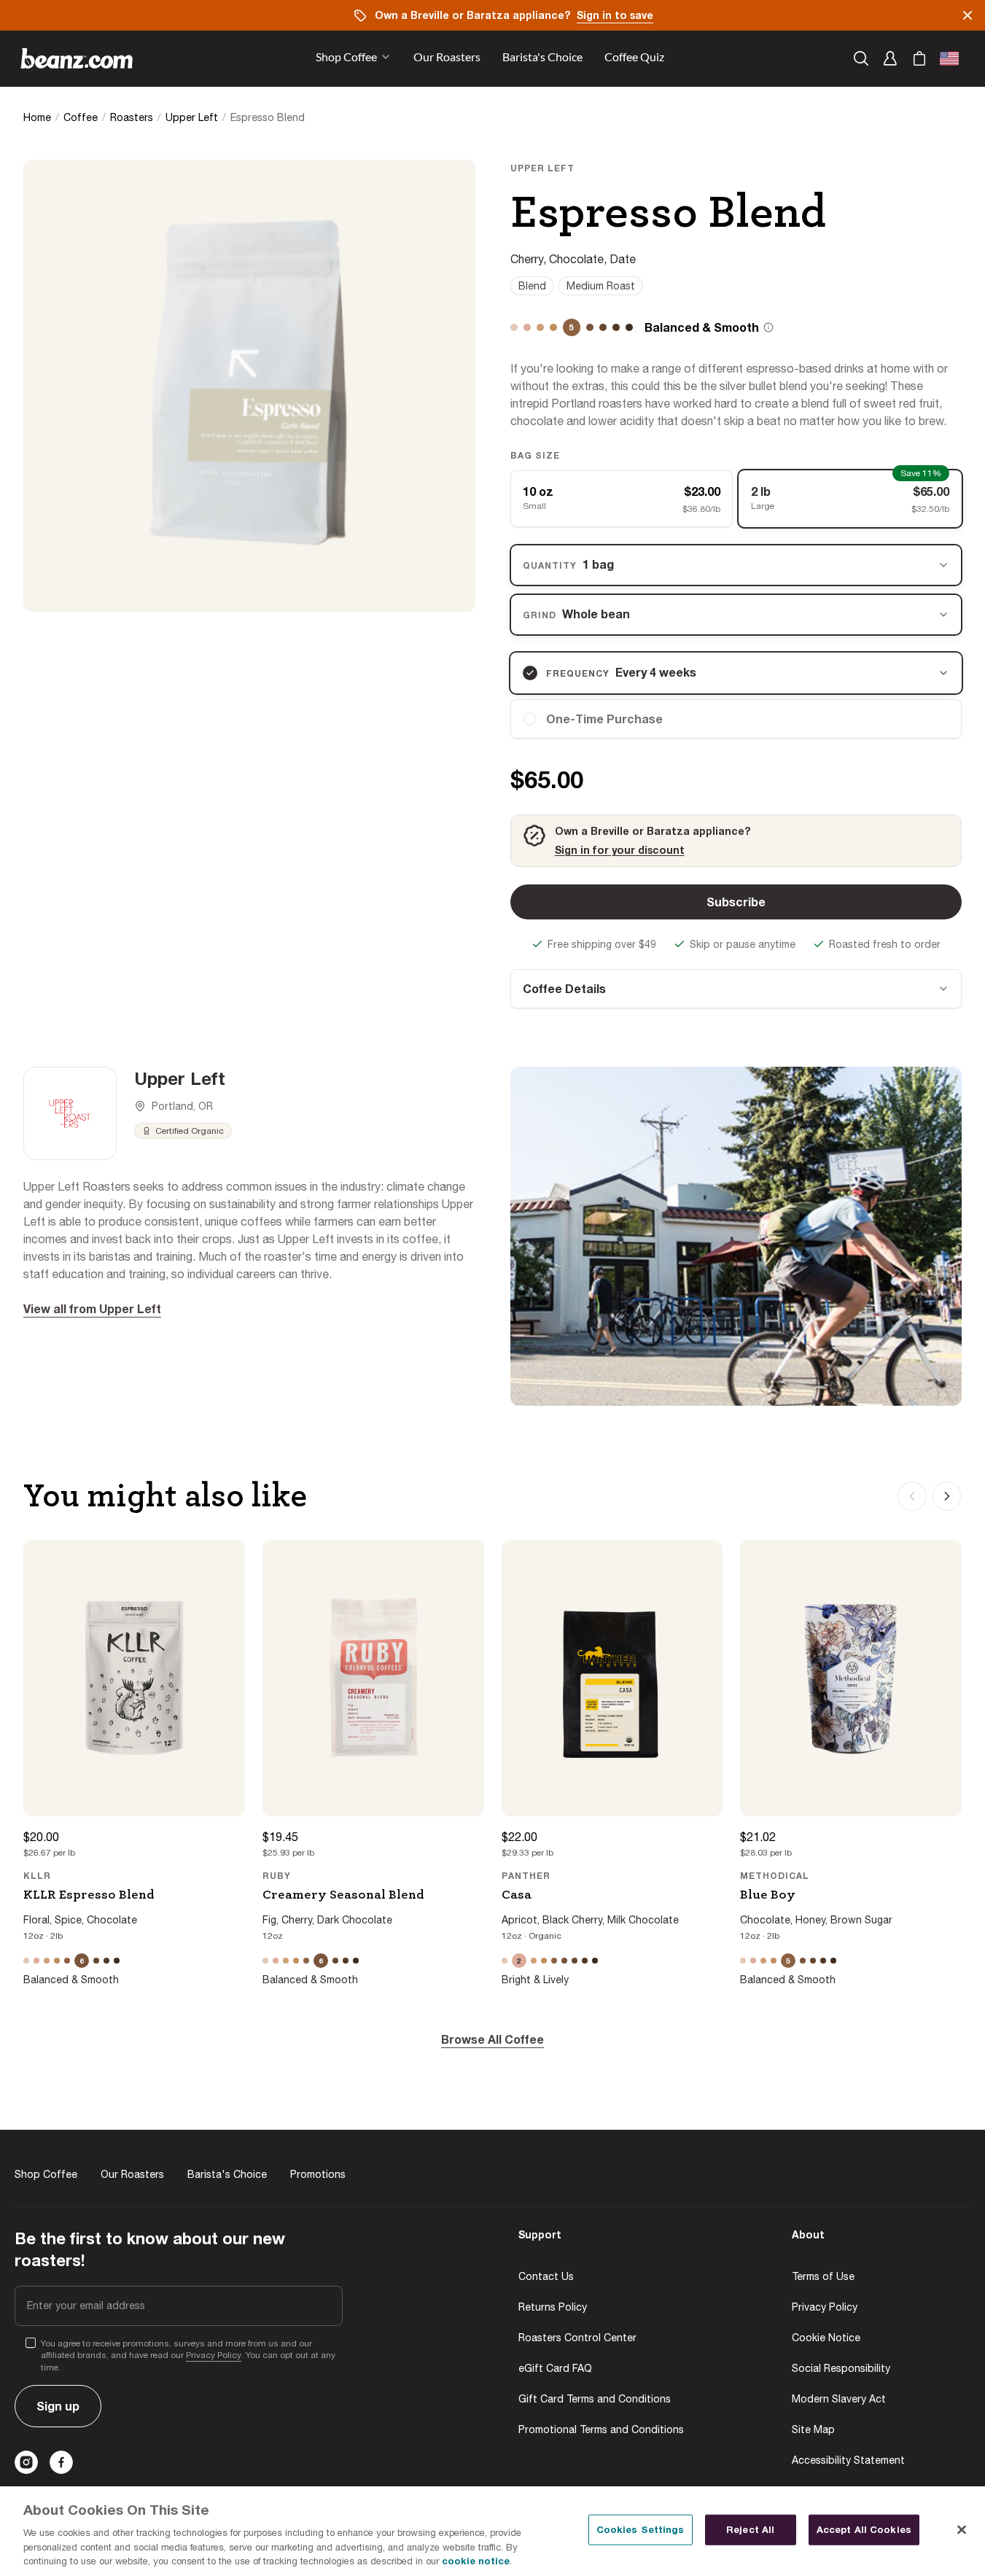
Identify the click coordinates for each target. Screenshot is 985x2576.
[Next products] (947, 1496)
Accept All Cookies (864, 2529)
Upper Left (192, 117)
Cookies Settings (641, 2529)
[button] (447, 58)
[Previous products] (912, 1496)
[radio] (736, 719)
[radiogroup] (736, 499)
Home (37, 117)
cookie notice (476, 2561)
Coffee (81, 117)
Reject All (750, 2529)
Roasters (132, 117)
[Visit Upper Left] (70, 1113)
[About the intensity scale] (768, 327)
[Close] (962, 2530)
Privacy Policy (214, 2355)
